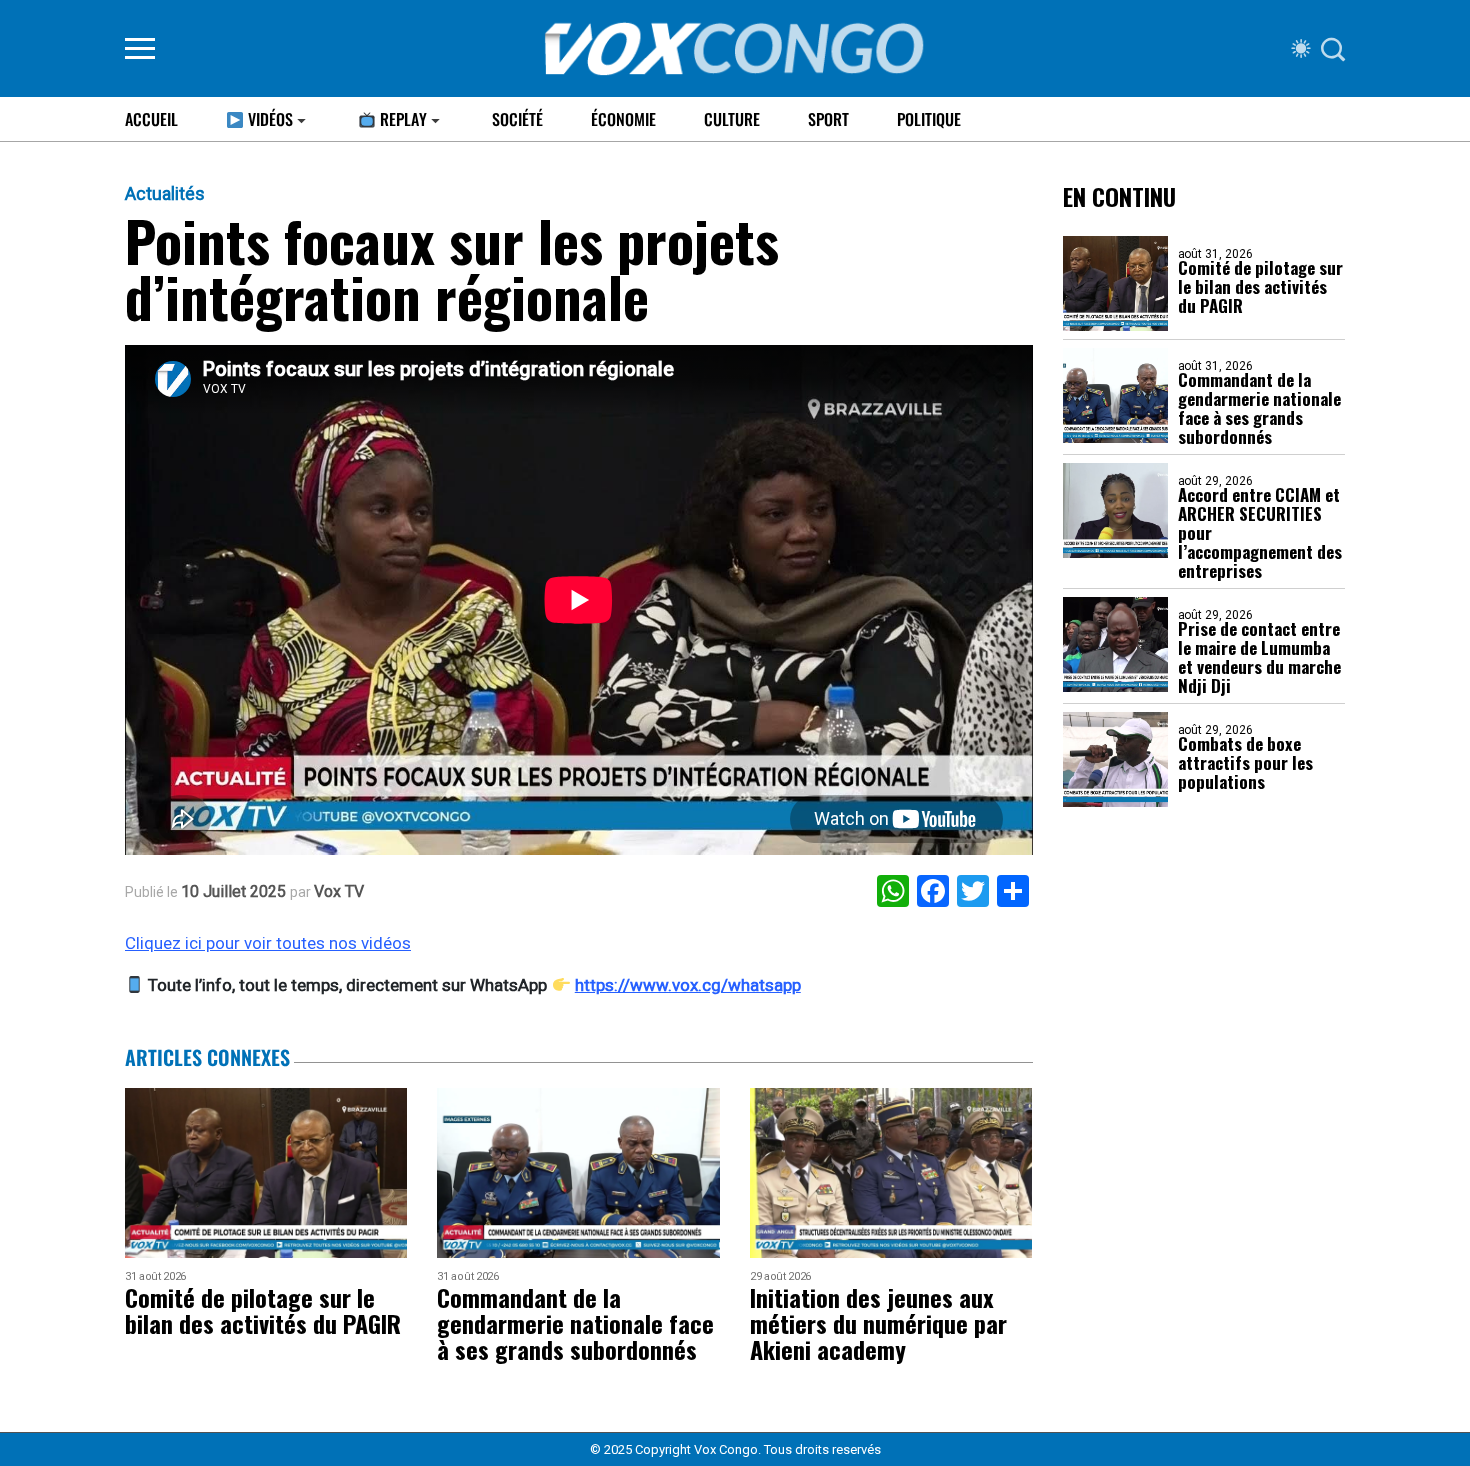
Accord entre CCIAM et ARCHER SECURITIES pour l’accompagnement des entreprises (1260, 532)
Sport (828, 119)
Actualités (165, 194)
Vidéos (268, 119)
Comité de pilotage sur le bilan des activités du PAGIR (1260, 286)
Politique (929, 119)
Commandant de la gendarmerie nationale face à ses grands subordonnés (1259, 408)
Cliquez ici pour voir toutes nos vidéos (268, 943)
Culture (732, 119)
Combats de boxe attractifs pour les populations (1245, 762)
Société (517, 119)
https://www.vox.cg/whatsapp (688, 985)
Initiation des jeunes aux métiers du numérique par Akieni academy (878, 1323)
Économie (623, 119)
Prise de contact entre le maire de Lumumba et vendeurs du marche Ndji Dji (1259, 657)
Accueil (151, 119)
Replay (401, 119)
